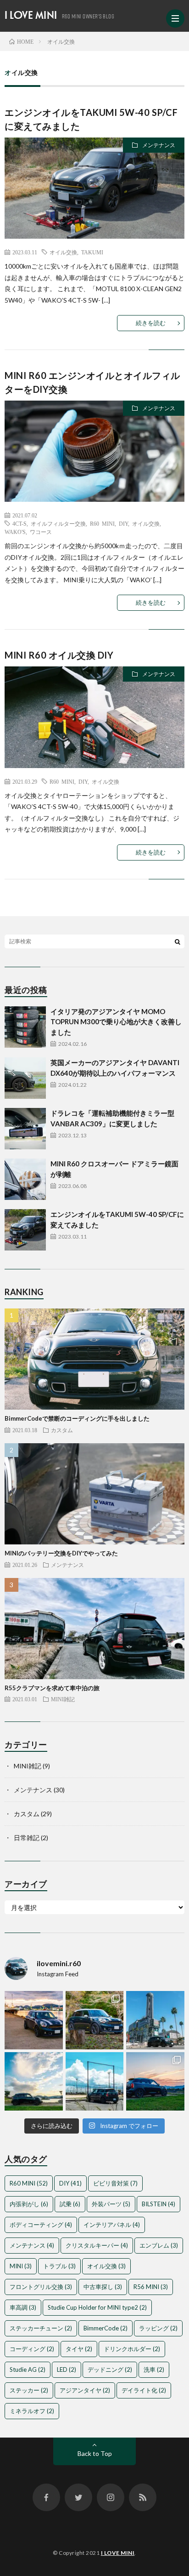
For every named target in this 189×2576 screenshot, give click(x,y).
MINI (21, 2266)
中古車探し (103, 2287)
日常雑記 (27, 1838)
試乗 (70, 2204)
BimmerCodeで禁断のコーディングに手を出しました (77, 1418)
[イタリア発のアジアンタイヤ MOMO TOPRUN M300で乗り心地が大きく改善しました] (25, 1027)
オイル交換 (63, 252)
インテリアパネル (112, 2225)
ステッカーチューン (41, 2328)
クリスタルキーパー (97, 2245)
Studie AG (28, 2369)
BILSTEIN (158, 2204)
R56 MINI (151, 2287)
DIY (123, 523)
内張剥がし (29, 2204)
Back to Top (95, 2453)
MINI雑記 (63, 1699)
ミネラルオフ (32, 2411)
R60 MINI (102, 523)
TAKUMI (92, 252)
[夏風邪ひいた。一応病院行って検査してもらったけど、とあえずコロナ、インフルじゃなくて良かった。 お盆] (155, 2081)
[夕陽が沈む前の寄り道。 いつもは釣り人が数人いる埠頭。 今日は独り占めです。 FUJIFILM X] (34, 2020)
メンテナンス (159, 145)
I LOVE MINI (31, 15)
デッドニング (110, 2369)
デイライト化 (144, 2390)
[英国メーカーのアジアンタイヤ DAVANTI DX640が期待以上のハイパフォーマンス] (25, 1078)
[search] (178, 941)
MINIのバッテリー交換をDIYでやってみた (61, 1553)
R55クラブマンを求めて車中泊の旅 (52, 1688)
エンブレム (159, 2245)
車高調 (23, 2307)
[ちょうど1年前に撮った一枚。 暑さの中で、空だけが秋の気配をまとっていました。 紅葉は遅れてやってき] (34, 2081)
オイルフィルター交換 (58, 523)
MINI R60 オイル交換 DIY (59, 655)
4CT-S (19, 523)
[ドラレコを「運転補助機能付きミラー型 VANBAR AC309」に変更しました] (25, 1129)
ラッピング (158, 2328)
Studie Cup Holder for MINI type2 (97, 2307)
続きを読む (151, 323)
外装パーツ (111, 2204)
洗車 (154, 2369)
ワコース (41, 532)
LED (67, 2369)
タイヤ (79, 2349)
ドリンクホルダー (132, 2349)
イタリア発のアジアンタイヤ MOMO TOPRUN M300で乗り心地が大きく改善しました (116, 1022)
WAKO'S (15, 532)
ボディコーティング (41, 2225)
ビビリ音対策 (115, 2183)
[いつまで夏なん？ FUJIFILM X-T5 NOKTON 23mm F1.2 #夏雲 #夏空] (95, 2081)
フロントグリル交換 (41, 2287)
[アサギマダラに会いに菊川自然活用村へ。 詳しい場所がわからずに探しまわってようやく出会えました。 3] (95, 2020)
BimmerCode (106, 2328)
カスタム (62, 1430)
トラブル (59, 2266)
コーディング (32, 2349)
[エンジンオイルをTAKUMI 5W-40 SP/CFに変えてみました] (25, 1230)
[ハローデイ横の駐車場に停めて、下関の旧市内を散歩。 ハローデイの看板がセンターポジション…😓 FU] (155, 2020)
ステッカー (29, 2390)
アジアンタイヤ (85, 2390)
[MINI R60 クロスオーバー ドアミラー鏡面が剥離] (25, 1179)
